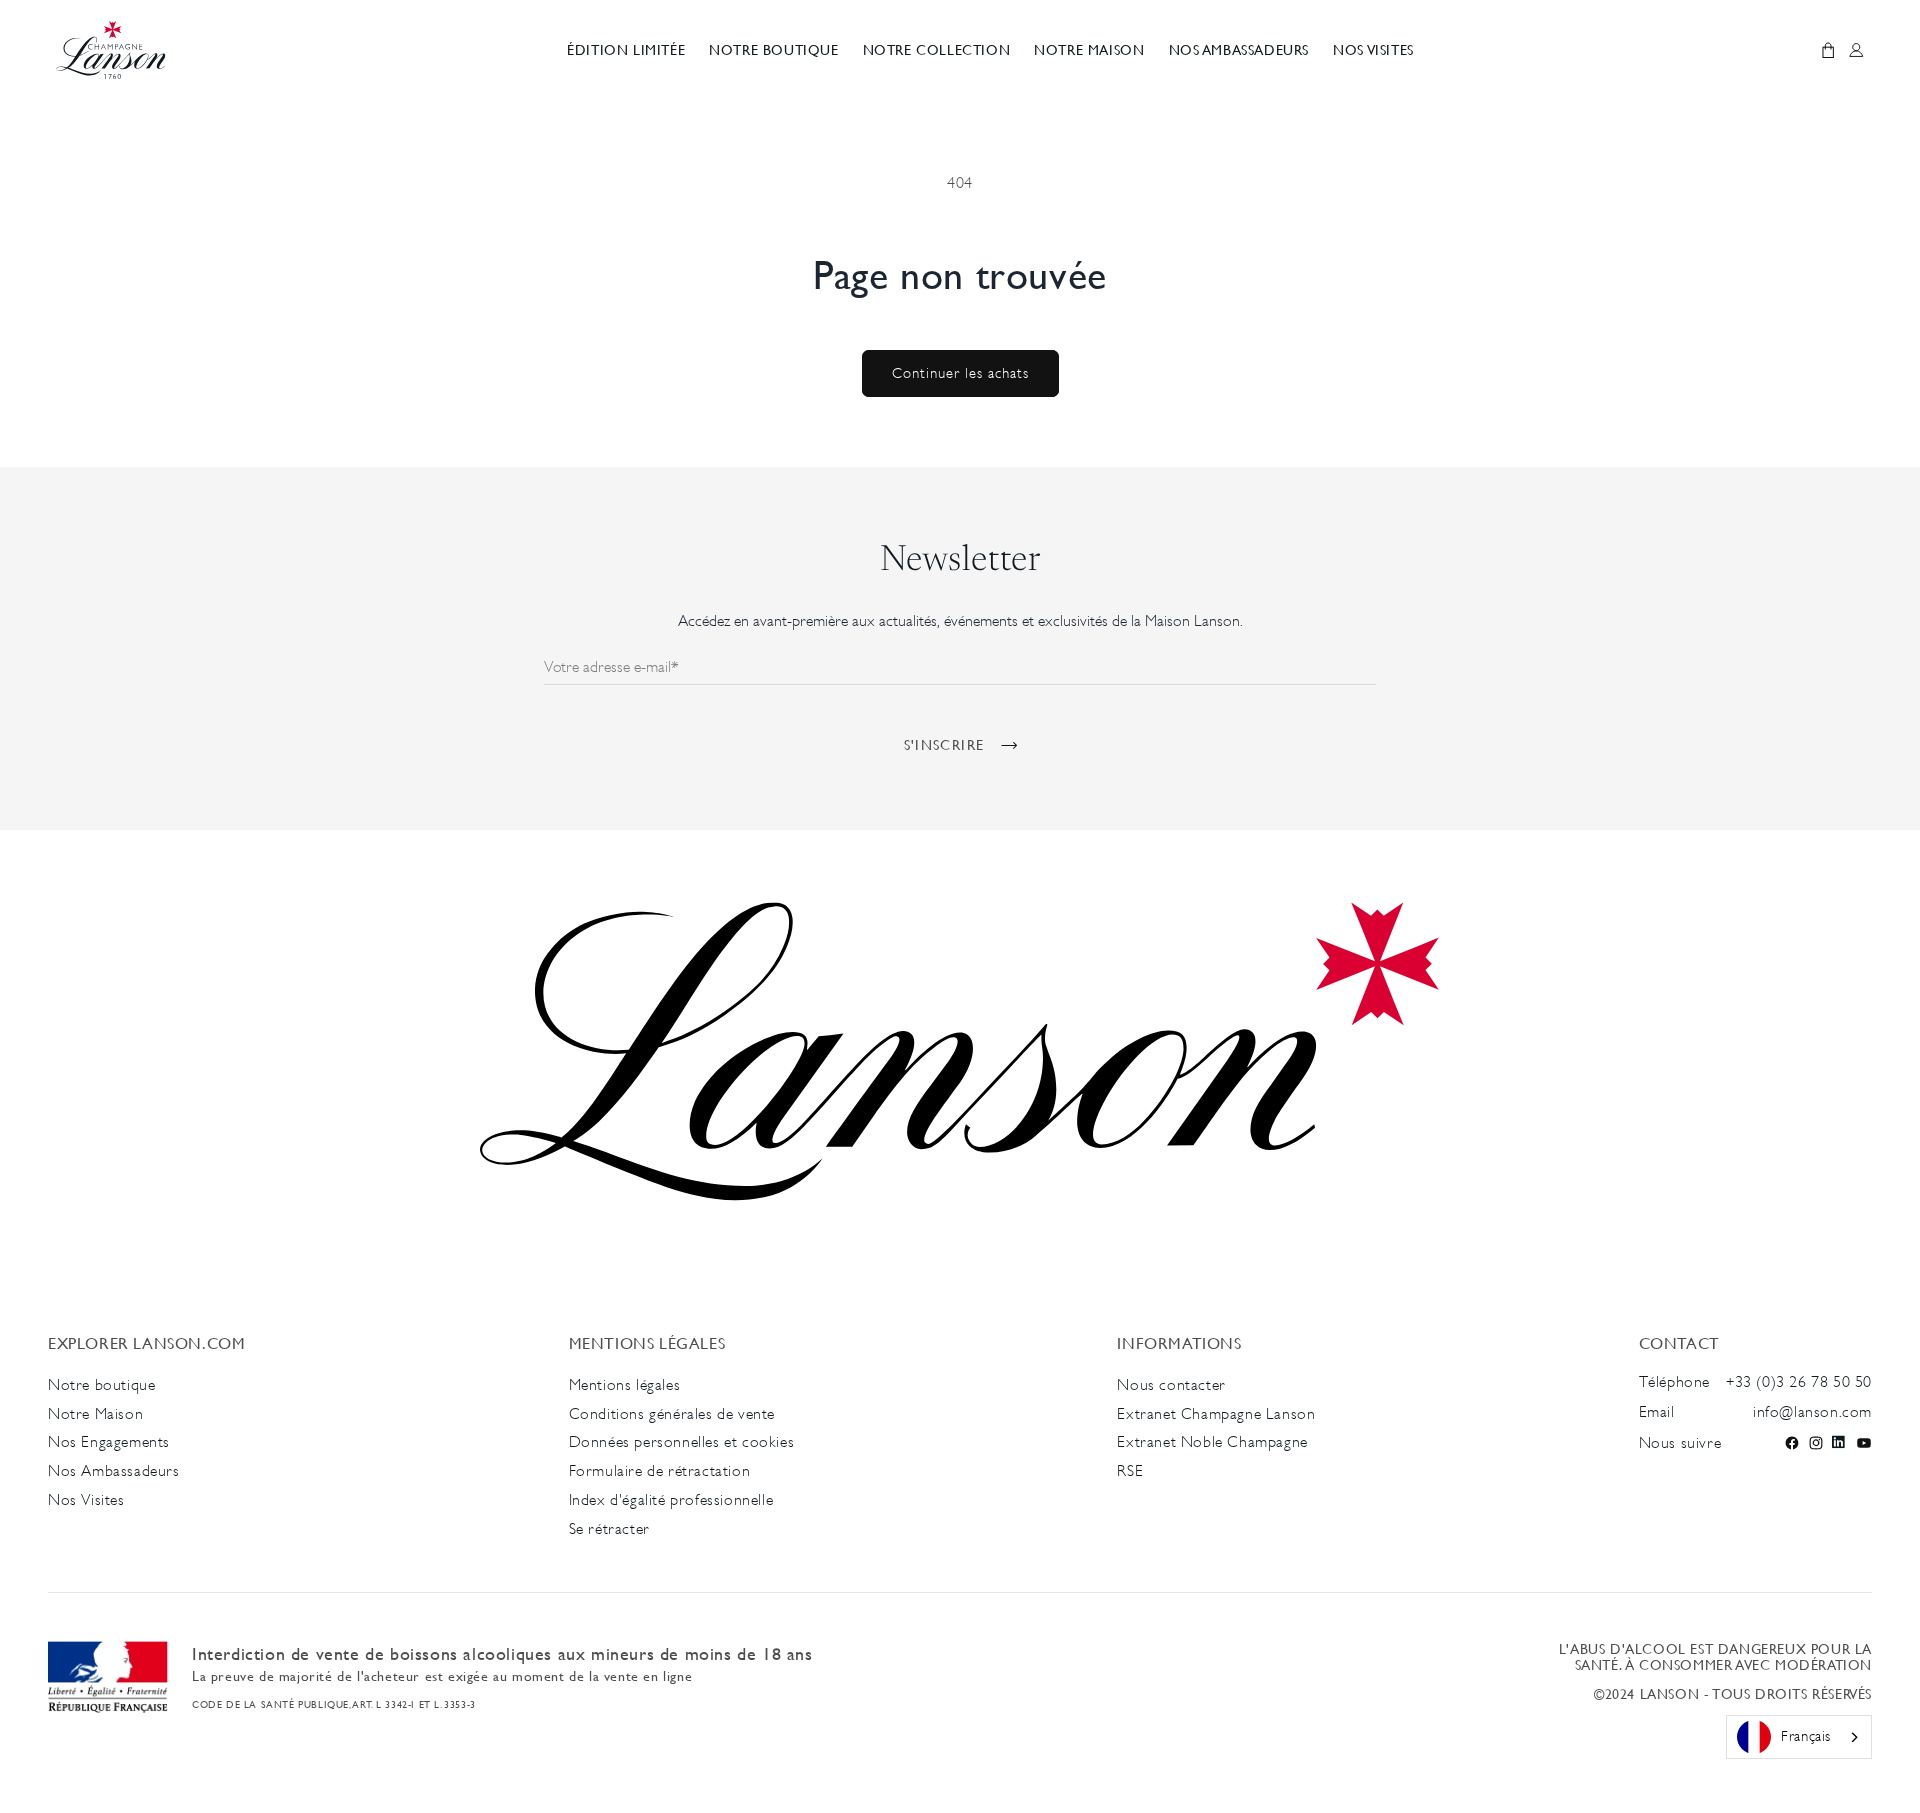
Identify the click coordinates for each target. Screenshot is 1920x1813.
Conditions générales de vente (672, 1413)
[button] (773, 50)
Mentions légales (625, 1384)
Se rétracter (609, 1528)
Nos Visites (86, 1499)
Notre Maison (95, 1413)
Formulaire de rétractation (660, 1470)
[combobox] (1799, 1737)
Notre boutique (101, 1384)
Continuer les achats (960, 372)
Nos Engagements (109, 1441)
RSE (1130, 1470)
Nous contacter (1171, 1384)
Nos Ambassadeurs (114, 1470)
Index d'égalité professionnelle (671, 1499)
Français (1806, 1735)
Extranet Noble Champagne (1212, 1441)
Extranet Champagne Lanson (1216, 1413)
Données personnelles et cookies (682, 1441)
